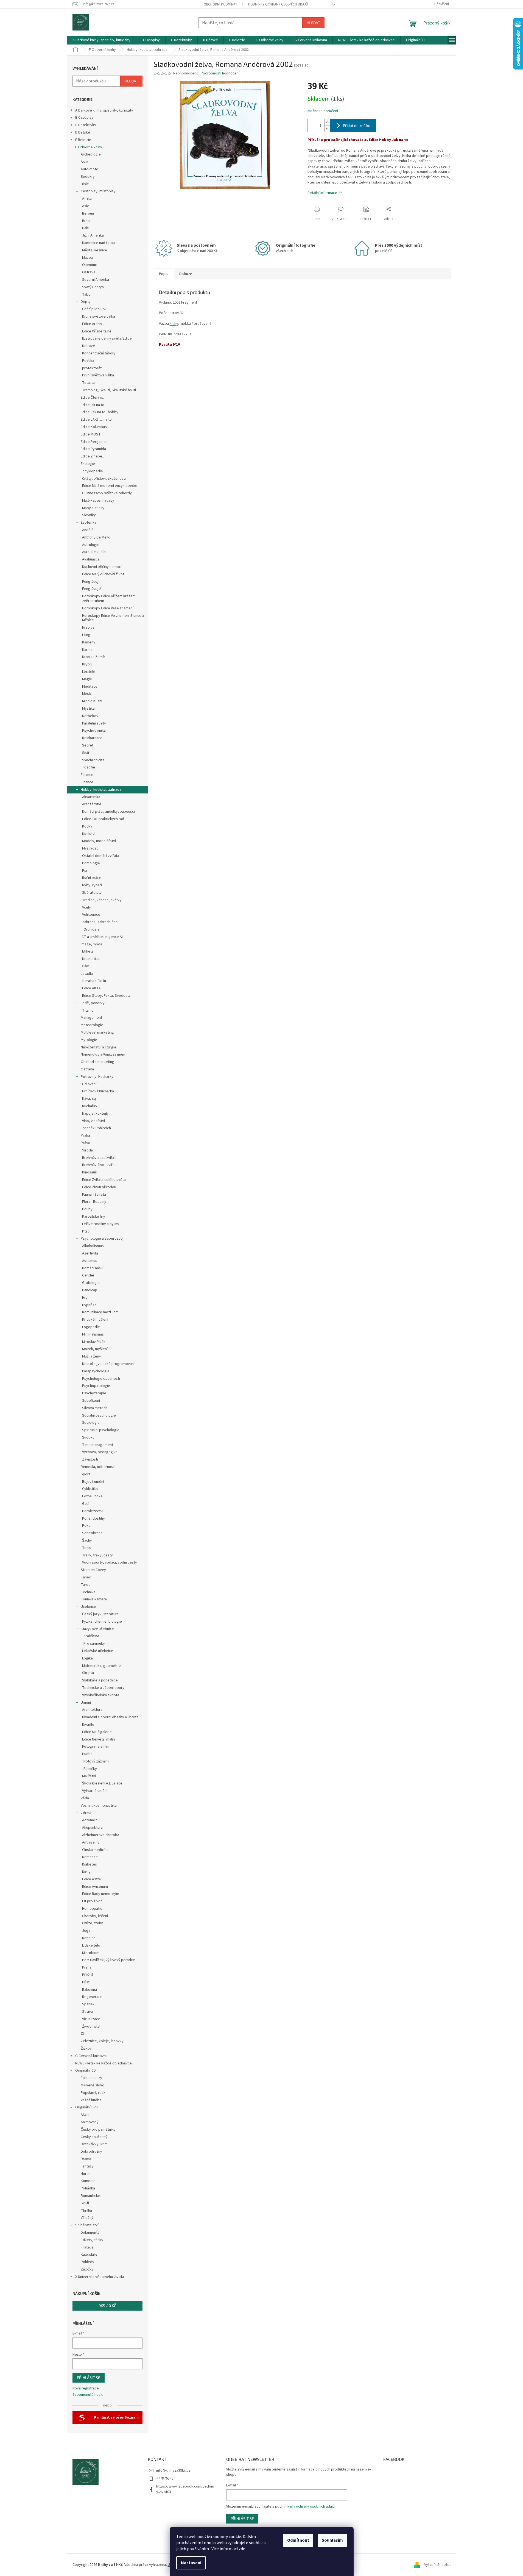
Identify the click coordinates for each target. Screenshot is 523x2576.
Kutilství (89, 834)
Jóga (86, 1931)
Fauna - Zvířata (94, 1195)
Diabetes (90, 1864)
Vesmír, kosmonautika (99, 1806)
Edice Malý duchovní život (103, 574)
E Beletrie (83, 140)
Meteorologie (92, 1025)
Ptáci (86, 1231)
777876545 (165, 2478)
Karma (87, 650)
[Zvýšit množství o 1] (327, 122)
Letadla (87, 974)
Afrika (87, 199)
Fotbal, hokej (93, 1496)
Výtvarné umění (95, 1791)
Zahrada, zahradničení (100, 922)
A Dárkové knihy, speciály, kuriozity (104, 110)
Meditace (90, 687)
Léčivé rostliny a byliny (101, 1224)
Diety (86, 1872)
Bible (85, 184)
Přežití (87, 1975)
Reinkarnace (92, 738)
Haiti (86, 228)
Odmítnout (298, 2540)
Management (91, 1018)
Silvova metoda (95, 1408)
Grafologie (91, 1283)
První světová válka (98, 375)
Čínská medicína (95, 1850)
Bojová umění (93, 1482)
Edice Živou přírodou (99, 1187)
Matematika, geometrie (101, 1666)
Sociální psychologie (99, 1415)
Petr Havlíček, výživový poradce (109, 1960)
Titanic (88, 1011)
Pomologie (91, 863)
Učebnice (88, 1607)
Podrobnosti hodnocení (220, 73)
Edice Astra (91, 1879)
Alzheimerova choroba (101, 1835)
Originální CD (86, 2070)
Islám (85, 966)
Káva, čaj (89, 1099)
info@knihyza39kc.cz (173, 2470)
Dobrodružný (91, 2152)
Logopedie (91, 1327)
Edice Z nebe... (93, 456)
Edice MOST (91, 434)
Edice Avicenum (95, 1887)
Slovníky (89, 515)
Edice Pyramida (93, 449)
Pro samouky (94, 1644)
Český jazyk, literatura (100, 1614)
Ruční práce (92, 878)
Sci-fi (85, 2203)
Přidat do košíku (357, 125)
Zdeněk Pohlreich (97, 1128)
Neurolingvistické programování (108, 1364)
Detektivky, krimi (95, 2144)
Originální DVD (86, 2107)
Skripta (88, 1673)
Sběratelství (92, 893)
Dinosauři (90, 1172)
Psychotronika (94, 731)
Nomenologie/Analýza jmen (103, 1054)
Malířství (89, 1776)
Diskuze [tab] (186, 274)
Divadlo (88, 1725)
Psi (85, 871)
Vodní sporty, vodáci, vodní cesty (110, 1562)
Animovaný (90, 2122)
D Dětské (83, 132)
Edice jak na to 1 (94, 405)
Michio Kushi (92, 701)
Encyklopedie (92, 471)
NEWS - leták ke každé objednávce (104, 2063)
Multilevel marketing (97, 1032)
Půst (86, 1982)
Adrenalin (90, 1820)
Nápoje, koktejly (95, 1114)
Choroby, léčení (95, 1916)
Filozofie (88, 767)
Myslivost (90, 848)
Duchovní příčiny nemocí (102, 567)
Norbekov (90, 716)
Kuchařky (90, 1106)
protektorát (92, 368)
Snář (86, 753)
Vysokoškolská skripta (101, 1695)
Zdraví (86, 1813)
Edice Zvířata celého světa (104, 1180)
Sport (85, 1474)
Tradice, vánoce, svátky (102, 900)
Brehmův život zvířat (99, 1165)
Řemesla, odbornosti (98, 1467)
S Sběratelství (87, 2225)
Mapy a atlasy (93, 508)
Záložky (87, 2269)
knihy (174, 324)
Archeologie (91, 154)
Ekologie (88, 464)
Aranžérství (92, 804)
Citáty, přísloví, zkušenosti (104, 479)
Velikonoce (91, 915)
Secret (88, 745)
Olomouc (90, 265)
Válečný (87, 2218)
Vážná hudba (91, 2100)
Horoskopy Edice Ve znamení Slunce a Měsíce (113, 618)
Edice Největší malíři (99, 1739)
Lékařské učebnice (98, 1651)
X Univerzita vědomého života (100, 2277)
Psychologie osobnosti (101, 1379)
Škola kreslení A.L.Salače (102, 1783)
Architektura (92, 1710)
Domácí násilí (93, 1268)
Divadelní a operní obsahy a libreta (110, 1717)
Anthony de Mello (96, 537)
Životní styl (91, 2027)
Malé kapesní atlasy (98, 501)
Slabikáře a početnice (100, 1680)
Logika (87, 1658)
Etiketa (88, 951)
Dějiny (86, 302)
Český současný (94, 2137)
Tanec (86, 1577)
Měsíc (87, 694)
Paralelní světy (94, 723)
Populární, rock (93, 2093)
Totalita (88, 383)
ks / (107, 2306)
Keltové (89, 346)
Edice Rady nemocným (101, 1894)
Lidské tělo (91, 1945)
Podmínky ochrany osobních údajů (278, 4)
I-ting (86, 635)
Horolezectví (93, 1511)
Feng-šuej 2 (92, 589)
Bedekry (88, 177)
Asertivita (90, 1253)
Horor (85, 2174)
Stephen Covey (93, 1570)
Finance (87, 775)
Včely (86, 907)
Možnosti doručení (323, 111)
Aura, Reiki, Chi (94, 552)
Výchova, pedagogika (100, 1452)
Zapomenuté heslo (88, 2395)
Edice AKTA (91, 988)
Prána (87, 1967)
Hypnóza (89, 1305)
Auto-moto (90, 169)
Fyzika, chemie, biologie (102, 1622)
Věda (85, 1798)
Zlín (84, 2034)
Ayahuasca (91, 559)
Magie (87, 679)
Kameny (89, 642)
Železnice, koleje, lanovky (102, 2041)
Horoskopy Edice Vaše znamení (108, 608)
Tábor (87, 295)
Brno (86, 221)
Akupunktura (92, 1828)
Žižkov (86, 2048)
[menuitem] (101, 40)
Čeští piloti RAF (94, 309)
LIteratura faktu (93, 981)
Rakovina (90, 1990)
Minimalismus (93, 1334)
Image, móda (91, 944)
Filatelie (87, 2247)
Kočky (87, 826)
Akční (85, 2115)
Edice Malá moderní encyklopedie (110, 486)
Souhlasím (332, 2540)
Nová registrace (86, 2388)
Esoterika (89, 523)
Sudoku (88, 1437)
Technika (88, 1592)
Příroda (87, 1150)
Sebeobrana (92, 1533)
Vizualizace (91, 2019)
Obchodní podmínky (220, 4)
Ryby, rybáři (92, 885)
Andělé (88, 530)
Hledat (313, 23)
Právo (86, 1143)
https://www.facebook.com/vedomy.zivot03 (185, 2489)
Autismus (90, 1261)
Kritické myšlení (95, 1320)
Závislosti (90, 1459)
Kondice (89, 1938)
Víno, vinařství (93, 1121)
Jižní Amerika (93, 235)
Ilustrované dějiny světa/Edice (107, 338)
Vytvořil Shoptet (437, 2565)
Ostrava (89, 272)
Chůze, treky (93, 1923)
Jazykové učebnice (98, 1629)
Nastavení (191, 2563)
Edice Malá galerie (97, 1732)
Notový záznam (96, 1761)
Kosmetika (91, 959)
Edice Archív (92, 324)
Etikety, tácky (92, 2240)
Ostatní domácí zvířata (101, 856)
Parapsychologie (96, 1371)
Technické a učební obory (103, 1688)
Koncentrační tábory (99, 353)
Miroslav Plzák (94, 1342)
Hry (85, 1298)
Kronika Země (93, 657)
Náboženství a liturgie (99, 1047)
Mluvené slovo (93, 2085)
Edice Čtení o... (93, 398)
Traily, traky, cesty (97, 1555)
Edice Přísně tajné (97, 331)
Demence (90, 1857)
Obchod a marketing (97, 1062)
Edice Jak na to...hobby (100, 412)
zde (242, 2549)
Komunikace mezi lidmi (101, 1312)
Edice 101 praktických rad (103, 819)
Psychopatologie (96, 1386)
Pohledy (87, 2262)
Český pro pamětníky (98, 2130)
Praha (85, 1136)
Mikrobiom (91, 1953)
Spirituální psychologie (101, 1430)
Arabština (91, 1636)
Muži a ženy (92, 1356)
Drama (86, 2159)
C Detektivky (86, 125)
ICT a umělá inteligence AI (102, 937)
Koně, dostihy (93, 1519)
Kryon (87, 664)
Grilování (89, 1084)
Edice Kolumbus (94, 427)
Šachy (87, 1540)
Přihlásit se (89, 2377)
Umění (86, 1703)
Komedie (88, 2181)
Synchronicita (93, 760)
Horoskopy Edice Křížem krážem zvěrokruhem (109, 599)
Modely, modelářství (99, 841)
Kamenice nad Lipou (98, 243)
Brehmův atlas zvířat (99, 1158)
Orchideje (92, 929)
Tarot (85, 1585)
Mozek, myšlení (95, 1349)
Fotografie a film (96, 1747)
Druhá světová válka (99, 317)
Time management (98, 1445)
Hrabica (88, 628)
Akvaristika (91, 797)
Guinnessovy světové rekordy (107, 493)
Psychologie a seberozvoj (102, 1239)
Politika (88, 361)
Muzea (87, 258)
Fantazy (87, 2166)
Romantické (90, 2196)
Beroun (88, 213)
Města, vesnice (95, 250)
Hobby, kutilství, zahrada (101, 790)
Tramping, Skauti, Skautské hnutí (109, 390)
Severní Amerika (96, 280)
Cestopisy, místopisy (98, 191)
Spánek (88, 2004)
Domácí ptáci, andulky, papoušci (108, 812)
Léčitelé (89, 672)
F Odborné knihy (89, 147)
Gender (88, 1275)
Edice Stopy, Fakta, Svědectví (107, 996)
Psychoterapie (94, 1393)
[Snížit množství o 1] (327, 129)
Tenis (87, 1548)
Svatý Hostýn (93, 287)
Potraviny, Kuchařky (97, 1077)
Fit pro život (92, 1901)
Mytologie (89, 1040)
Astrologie (91, 545)
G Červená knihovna (91, 2056)
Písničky (90, 1769)
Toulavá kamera (94, 1599)
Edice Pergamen (94, 442)
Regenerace (92, 1997)
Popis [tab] (164, 274)
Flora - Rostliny (94, 1202)
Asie (84, 162)
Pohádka (88, 2188)
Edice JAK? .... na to (96, 420)
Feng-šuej (90, 582)
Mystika (88, 709)
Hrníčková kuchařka (98, 1091)
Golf (86, 1504)
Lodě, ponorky (93, 1003)
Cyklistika (90, 1489)
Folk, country (91, 2078)
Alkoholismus (93, 1246)
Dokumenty (90, 2233)
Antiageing (91, 1842)
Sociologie (91, 1423)
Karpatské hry (94, 1217)
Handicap (90, 1290)
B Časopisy (84, 118)
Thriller (87, 2211)
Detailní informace (322, 193)
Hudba (87, 1754)
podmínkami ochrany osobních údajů (305, 2506)
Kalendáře (89, 2255)
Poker (87, 1526)
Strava (87, 2012)
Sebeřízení (91, 1401)
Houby (87, 1209)
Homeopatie (92, 1909)
